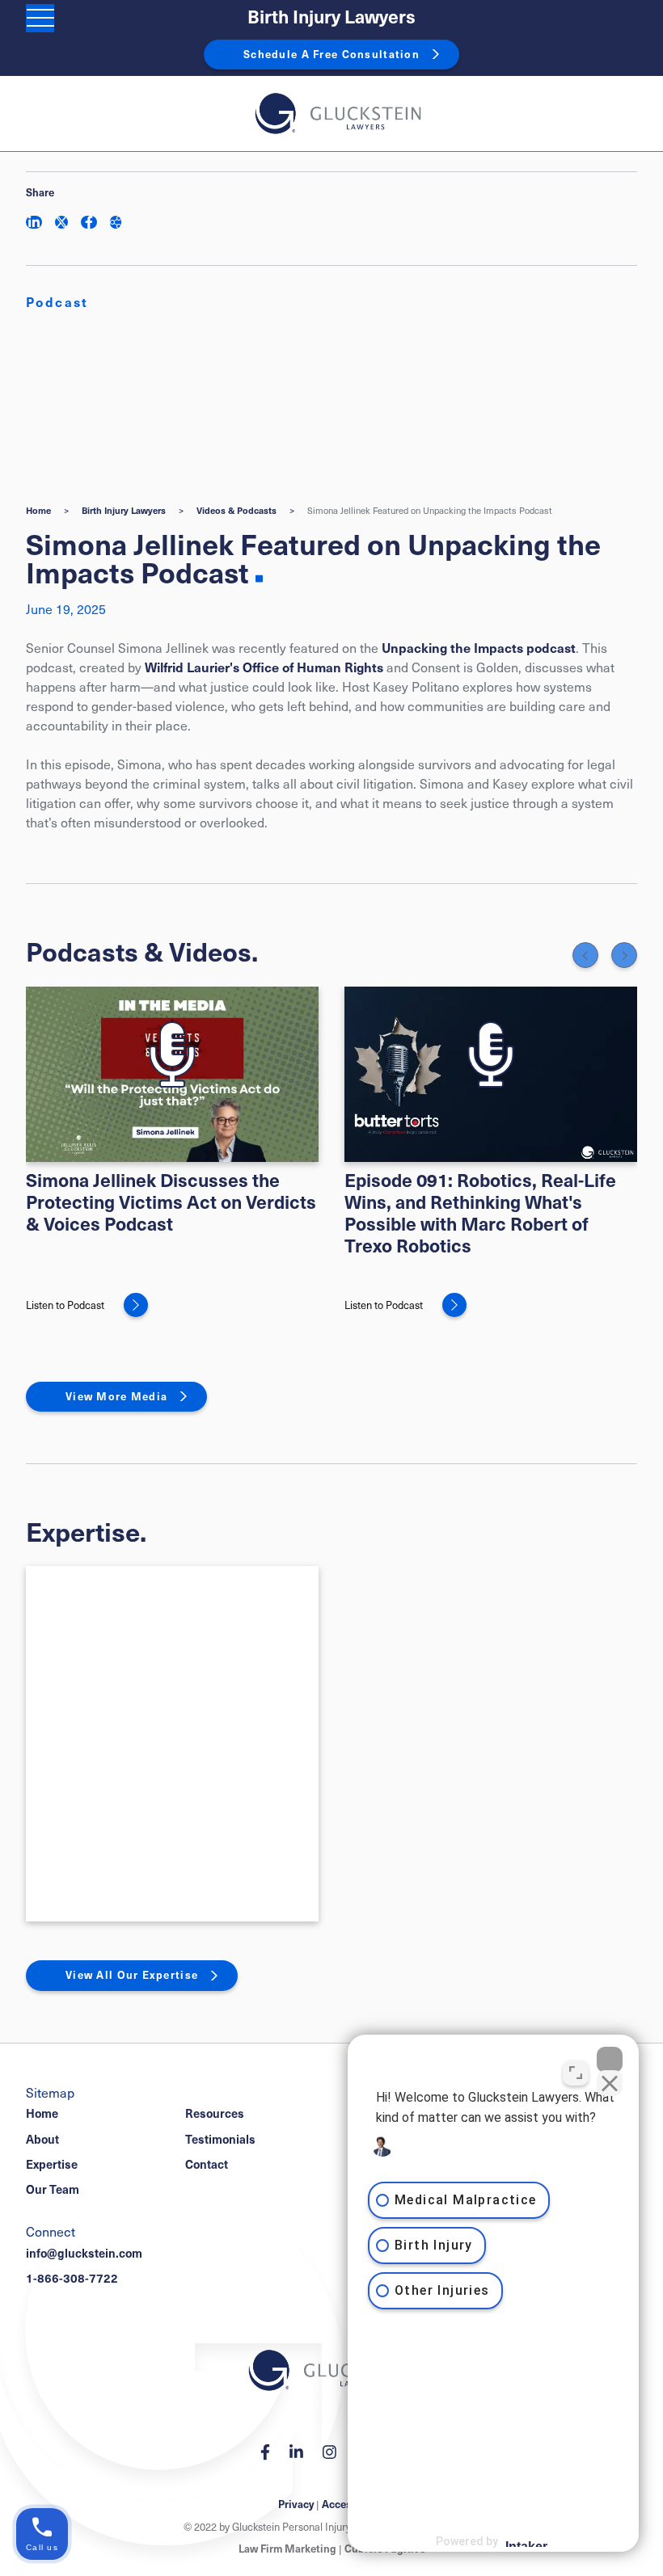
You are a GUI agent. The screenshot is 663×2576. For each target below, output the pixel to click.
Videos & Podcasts (236, 510)
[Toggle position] (576, 2073)
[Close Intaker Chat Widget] (610, 2060)
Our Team (53, 2189)
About (42, 2139)
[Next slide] (624, 955)
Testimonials (220, 2139)
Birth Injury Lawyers (331, 17)
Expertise (52, 2164)
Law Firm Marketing (287, 2549)
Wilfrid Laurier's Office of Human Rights (264, 667)
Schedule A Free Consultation (331, 54)
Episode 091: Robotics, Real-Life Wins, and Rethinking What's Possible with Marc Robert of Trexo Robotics (480, 1212)
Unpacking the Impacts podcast (479, 647)
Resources (215, 2113)
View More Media (116, 1396)
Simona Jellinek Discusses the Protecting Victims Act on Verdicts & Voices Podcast (171, 1201)
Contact (207, 2164)
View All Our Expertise (132, 1975)
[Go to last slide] (585, 955)
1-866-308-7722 (72, 2278)
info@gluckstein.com (84, 2253)
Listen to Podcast (65, 1305)
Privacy (296, 2504)
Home (38, 510)
